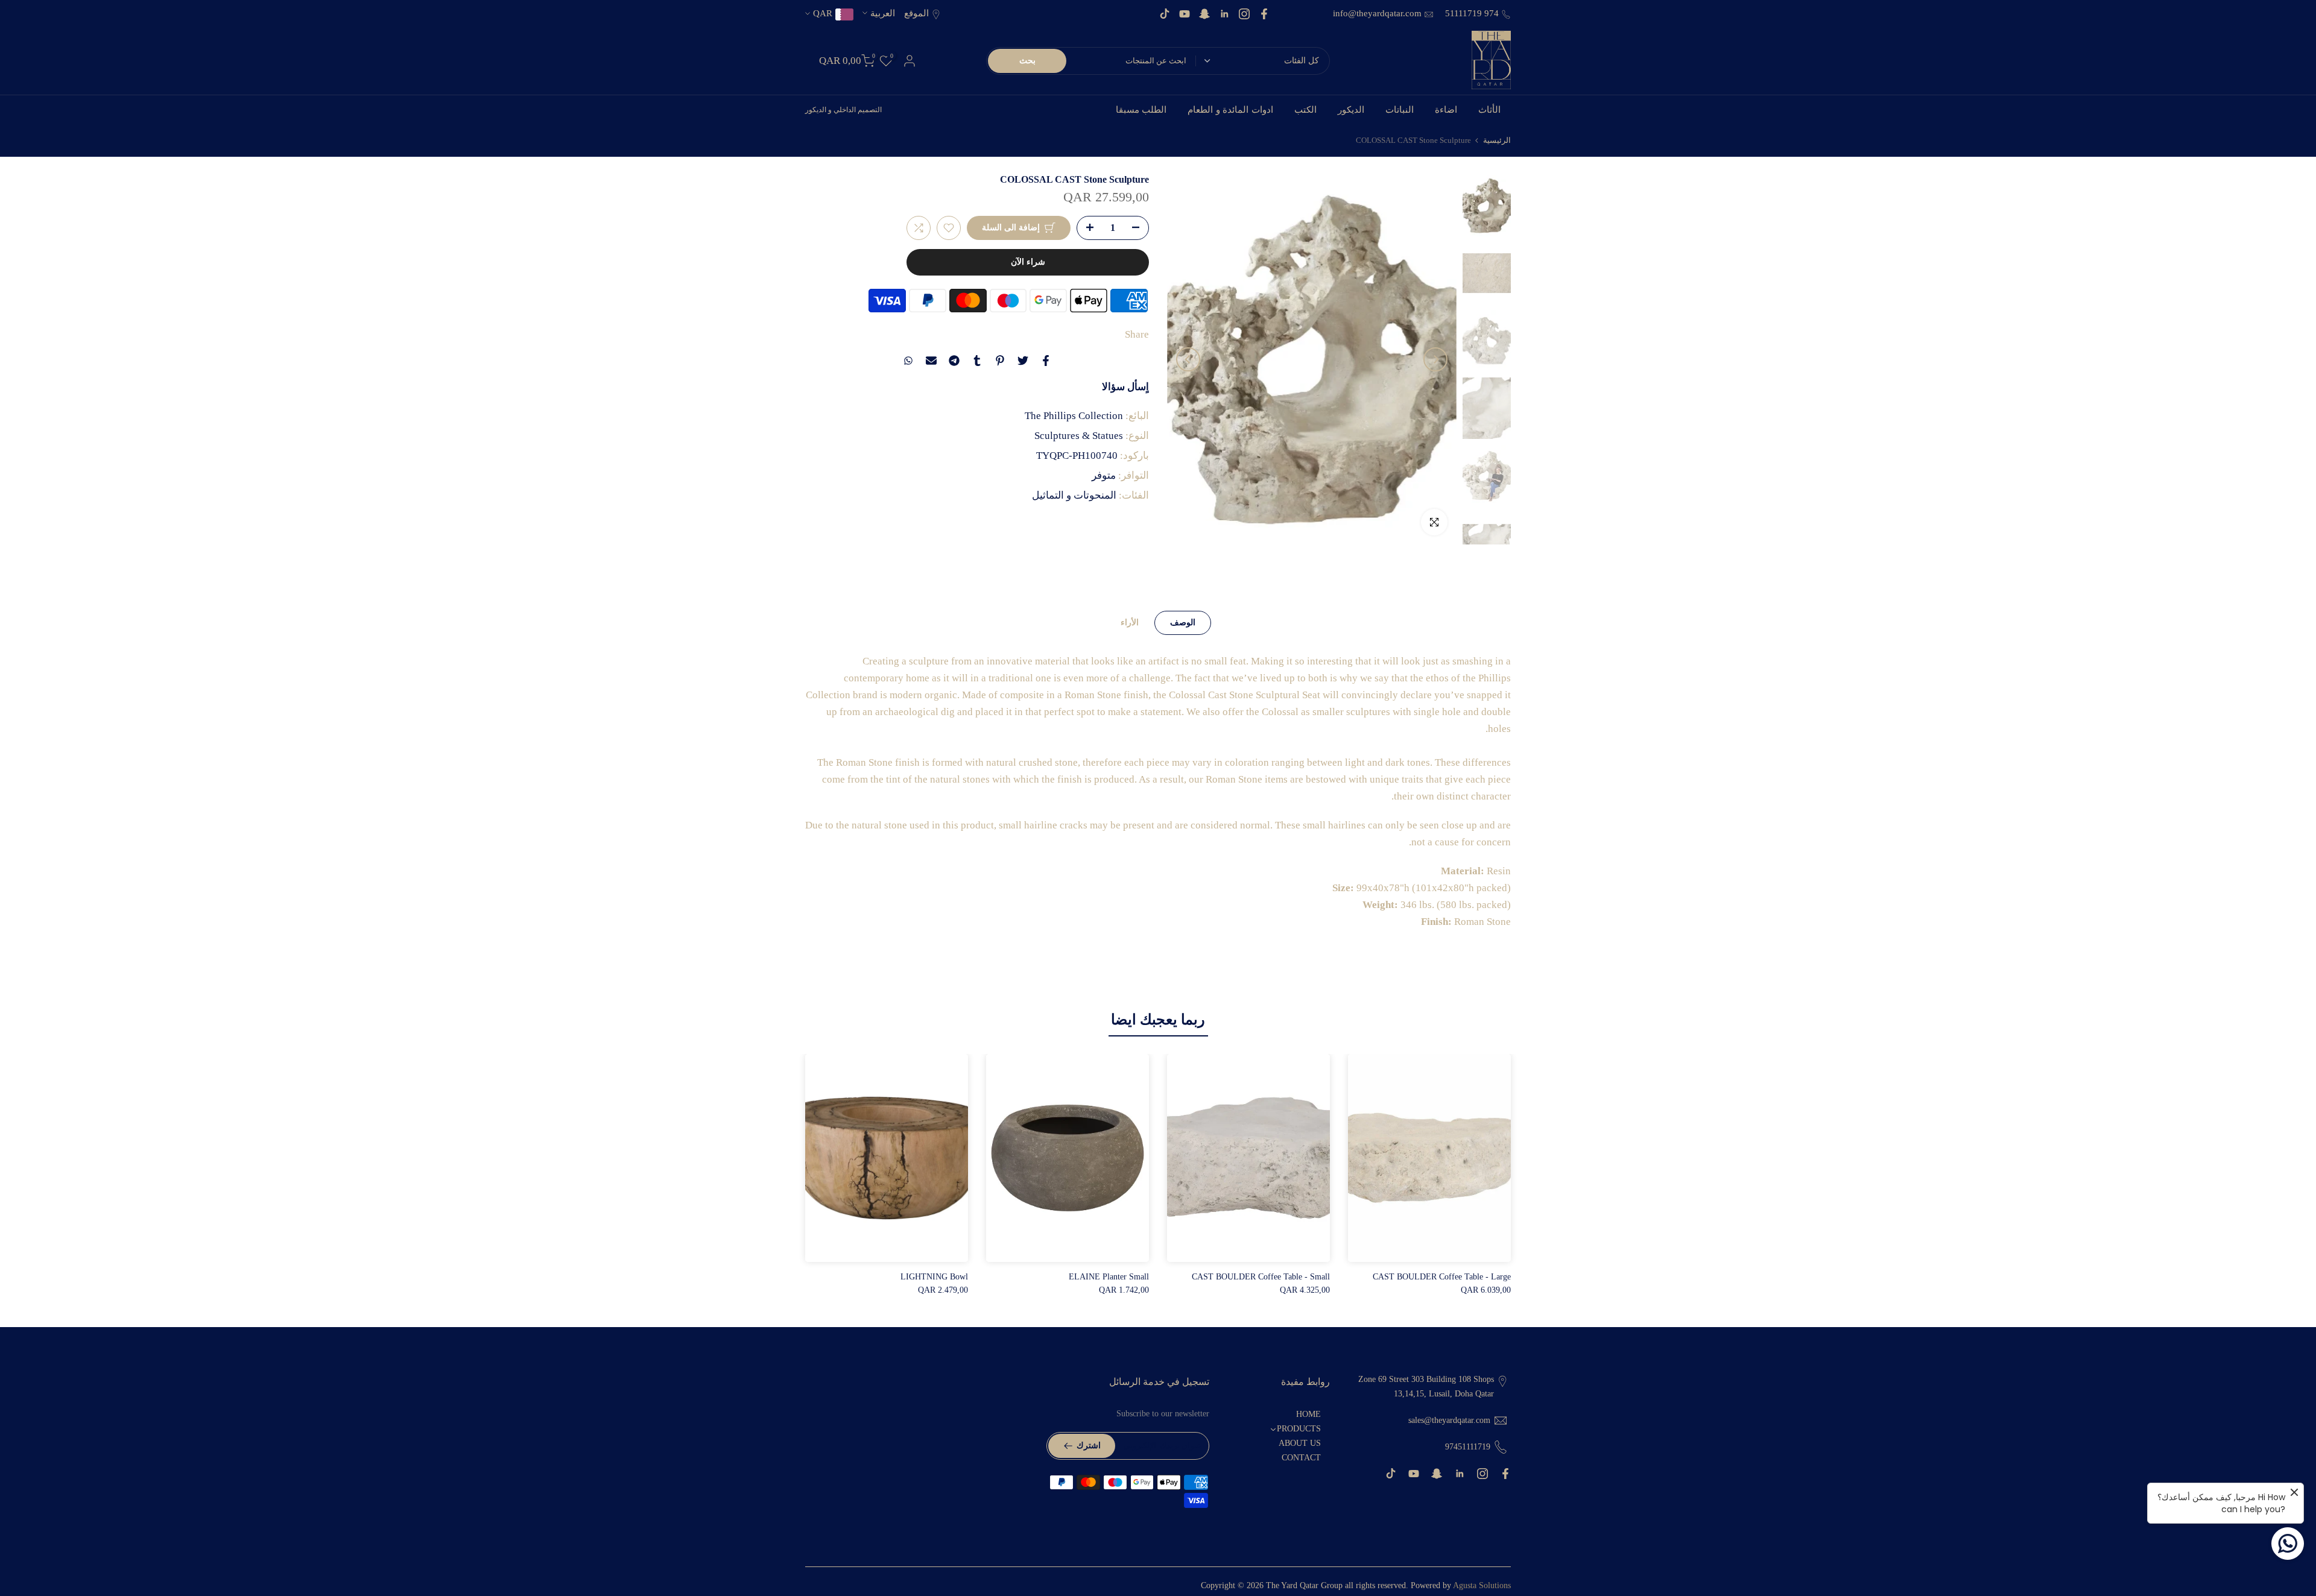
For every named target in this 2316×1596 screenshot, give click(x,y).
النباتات (1400, 110)
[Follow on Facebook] (1264, 14)
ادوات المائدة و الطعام (1230, 110)
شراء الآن (1028, 262)
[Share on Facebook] (1046, 361)
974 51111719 (1471, 13)
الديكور (1351, 110)
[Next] (1188, 359)
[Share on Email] (931, 361)
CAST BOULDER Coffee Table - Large (1442, 1277)
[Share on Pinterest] (1000, 361)
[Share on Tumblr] (977, 361)
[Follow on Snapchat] (1204, 14)
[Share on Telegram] (954, 361)
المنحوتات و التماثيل (1074, 495)
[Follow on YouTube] (1185, 14)
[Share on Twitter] (1023, 361)
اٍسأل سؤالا (1125, 386)
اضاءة (1446, 110)
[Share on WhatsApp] (908, 361)
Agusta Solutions (1482, 1585)
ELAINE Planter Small (1109, 1277)
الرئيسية (1497, 140)
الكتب (1305, 110)
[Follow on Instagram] (1244, 14)
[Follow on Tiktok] (1165, 14)
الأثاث (1489, 110)
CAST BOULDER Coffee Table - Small (1261, 1277)
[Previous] (1435, 359)
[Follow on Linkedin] (1224, 14)
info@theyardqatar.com (1377, 13)
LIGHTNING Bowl (934, 1277)
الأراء (1130, 622)
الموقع (916, 13)
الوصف (1183, 622)
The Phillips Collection (1074, 415)
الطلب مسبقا (1141, 110)
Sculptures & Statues (1079, 435)
